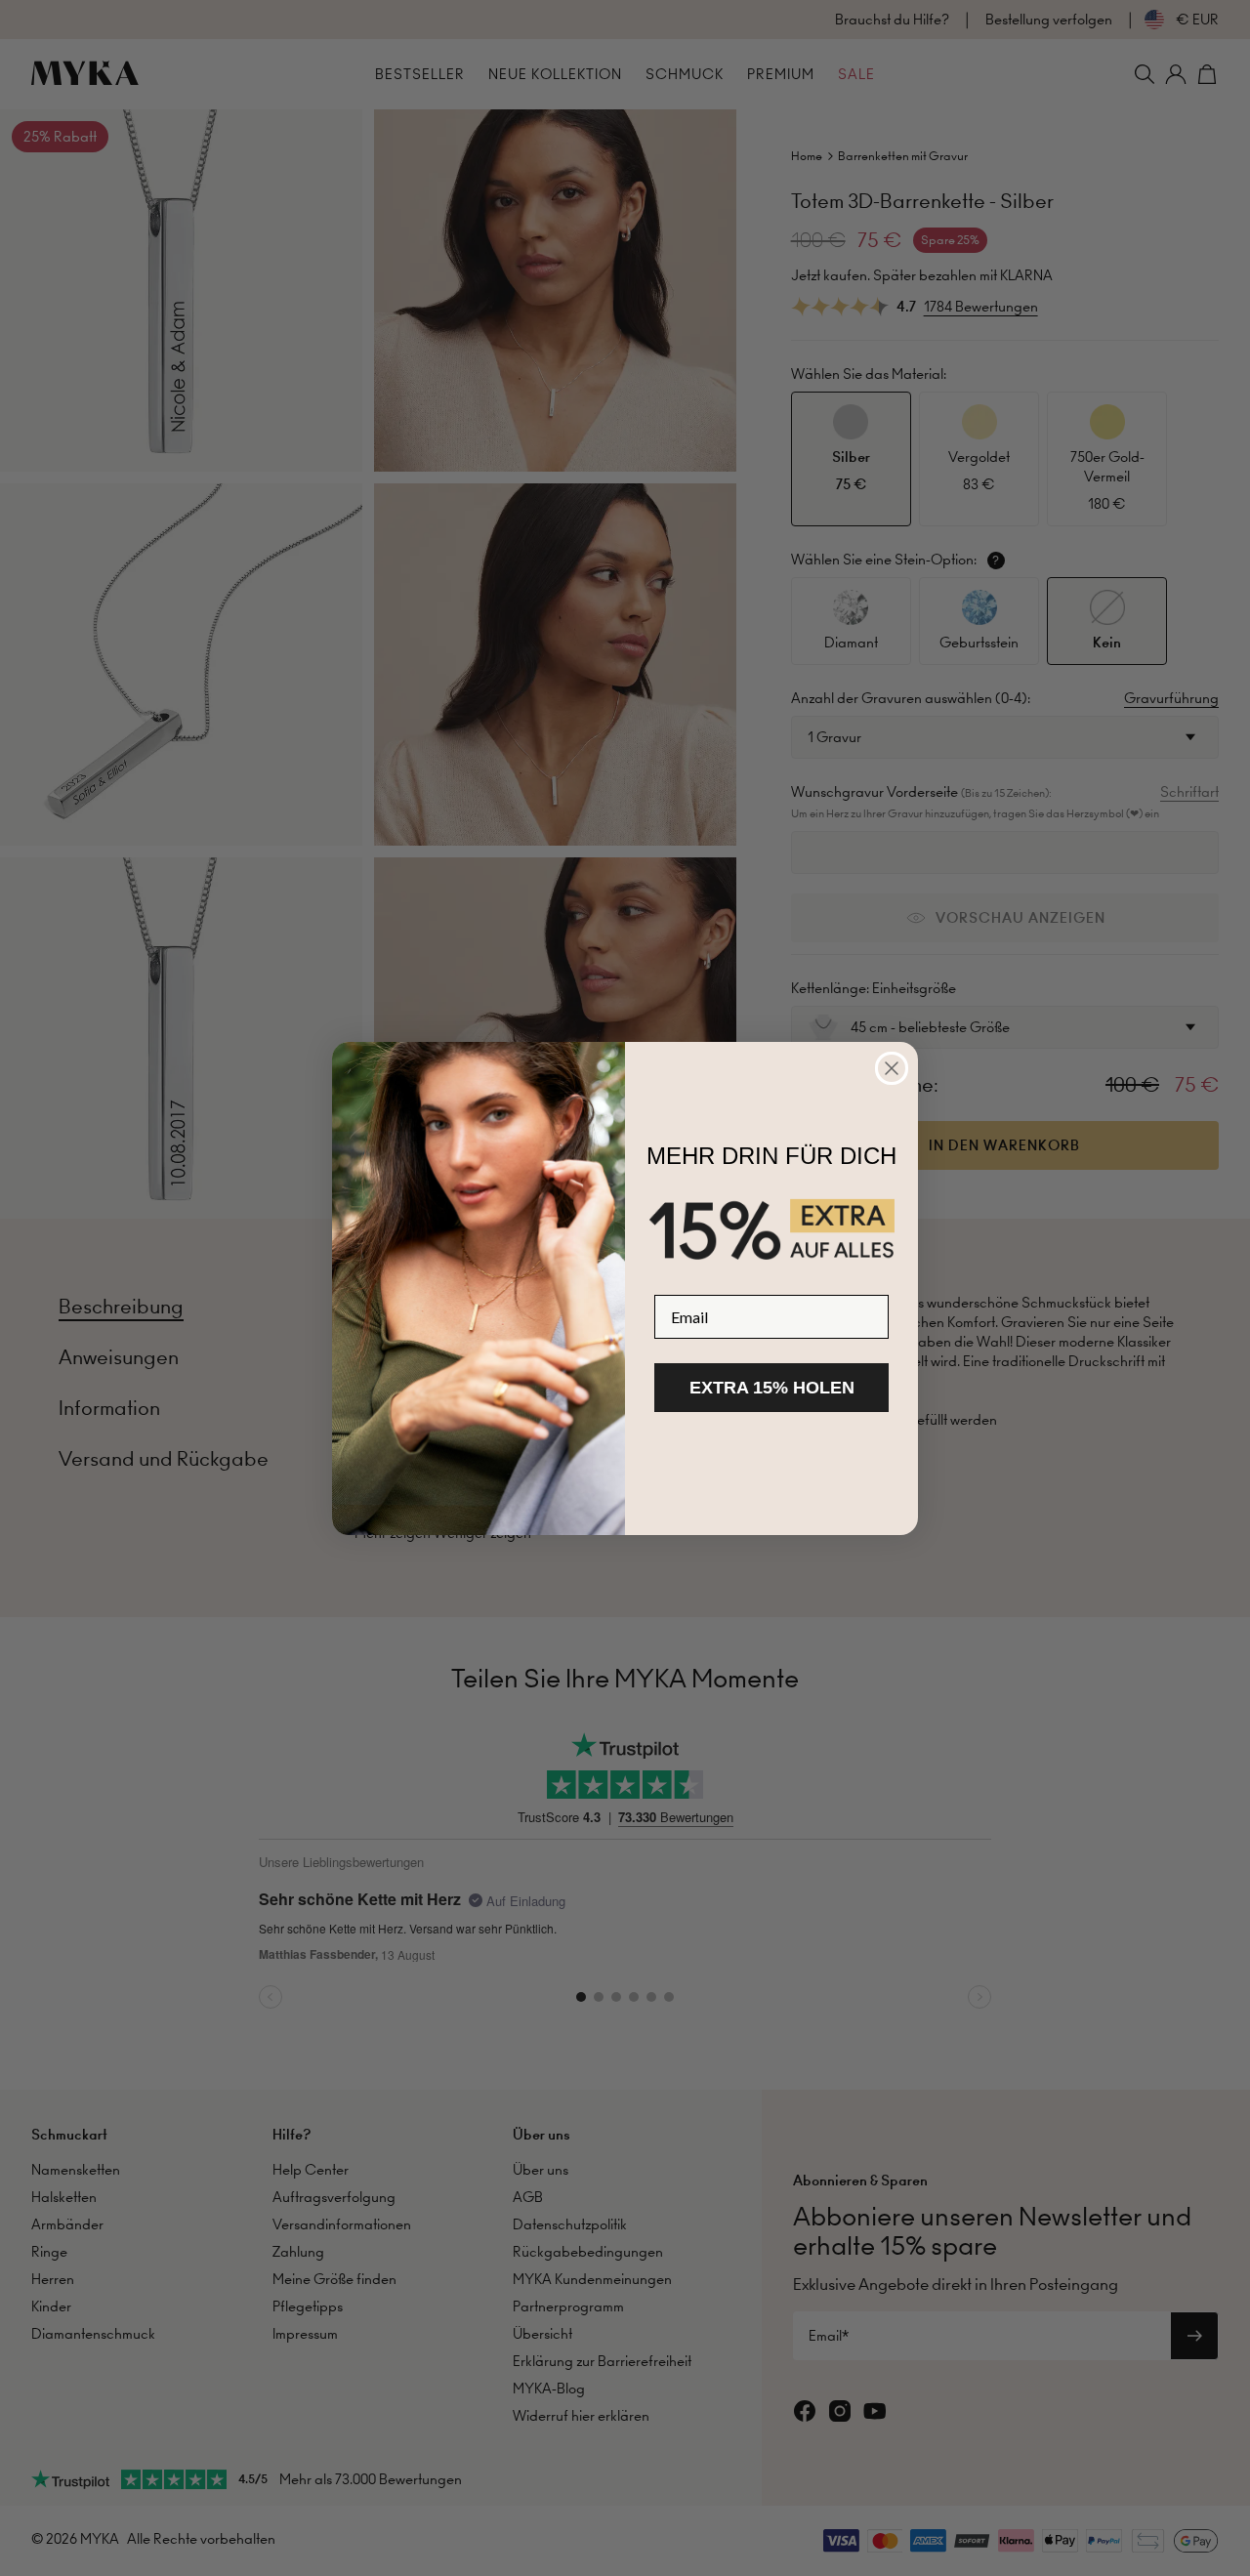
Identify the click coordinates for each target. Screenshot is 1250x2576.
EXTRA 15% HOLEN (772, 1388)
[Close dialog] (892, 1068)
